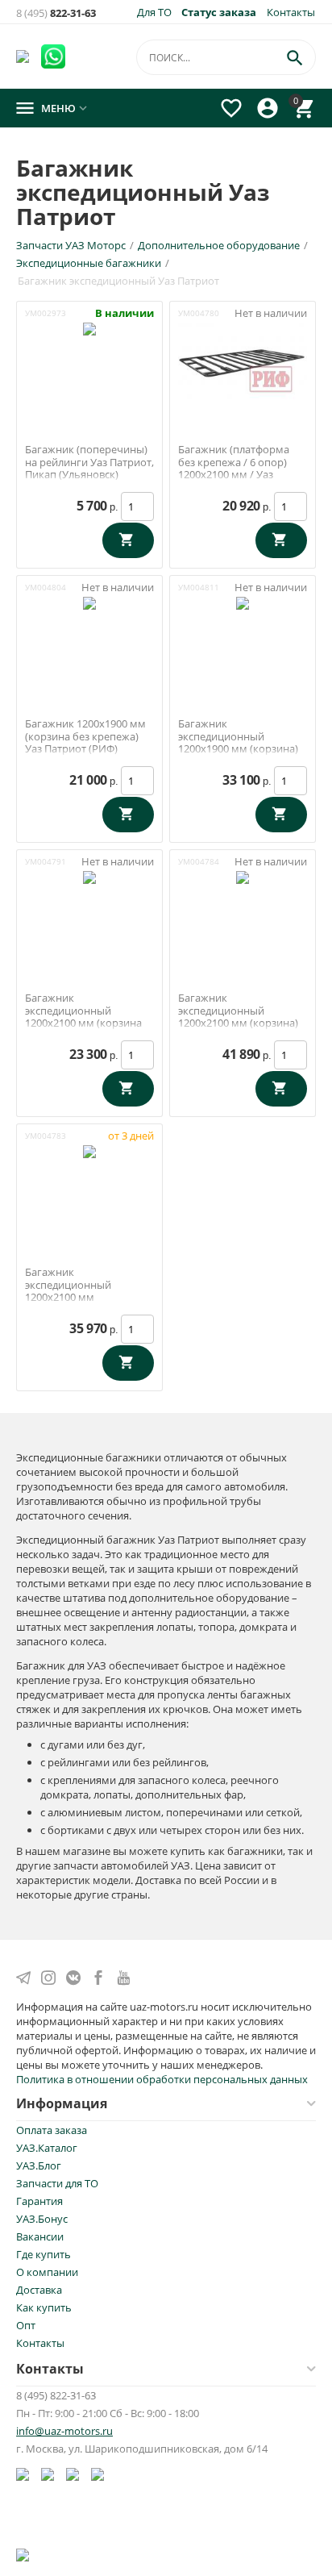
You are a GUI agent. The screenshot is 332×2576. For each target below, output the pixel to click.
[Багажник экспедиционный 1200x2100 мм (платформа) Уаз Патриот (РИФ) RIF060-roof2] (89, 1184)
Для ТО (154, 12)
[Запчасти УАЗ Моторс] (24, 55)
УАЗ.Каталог (47, 2148)
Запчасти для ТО (57, 2183)
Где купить (44, 2254)
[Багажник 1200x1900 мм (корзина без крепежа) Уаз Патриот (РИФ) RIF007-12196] (89, 636)
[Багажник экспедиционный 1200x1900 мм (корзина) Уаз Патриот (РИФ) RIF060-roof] (243, 636)
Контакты (291, 12)
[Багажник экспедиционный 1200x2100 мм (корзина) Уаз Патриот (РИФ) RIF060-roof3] (243, 910)
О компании (47, 2272)
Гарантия (39, 2201)
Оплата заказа (52, 2130)
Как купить (44, 2307)
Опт (26, 2325)
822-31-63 (56, 13)
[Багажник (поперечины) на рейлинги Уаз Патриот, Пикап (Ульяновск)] (89, 361)
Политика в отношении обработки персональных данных (162, 2079)
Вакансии (40, 2236)
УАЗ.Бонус (42, 2219)
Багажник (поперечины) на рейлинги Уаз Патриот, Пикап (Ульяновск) (89, 463)
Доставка (39, 2290)
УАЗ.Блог (39, 2165)
